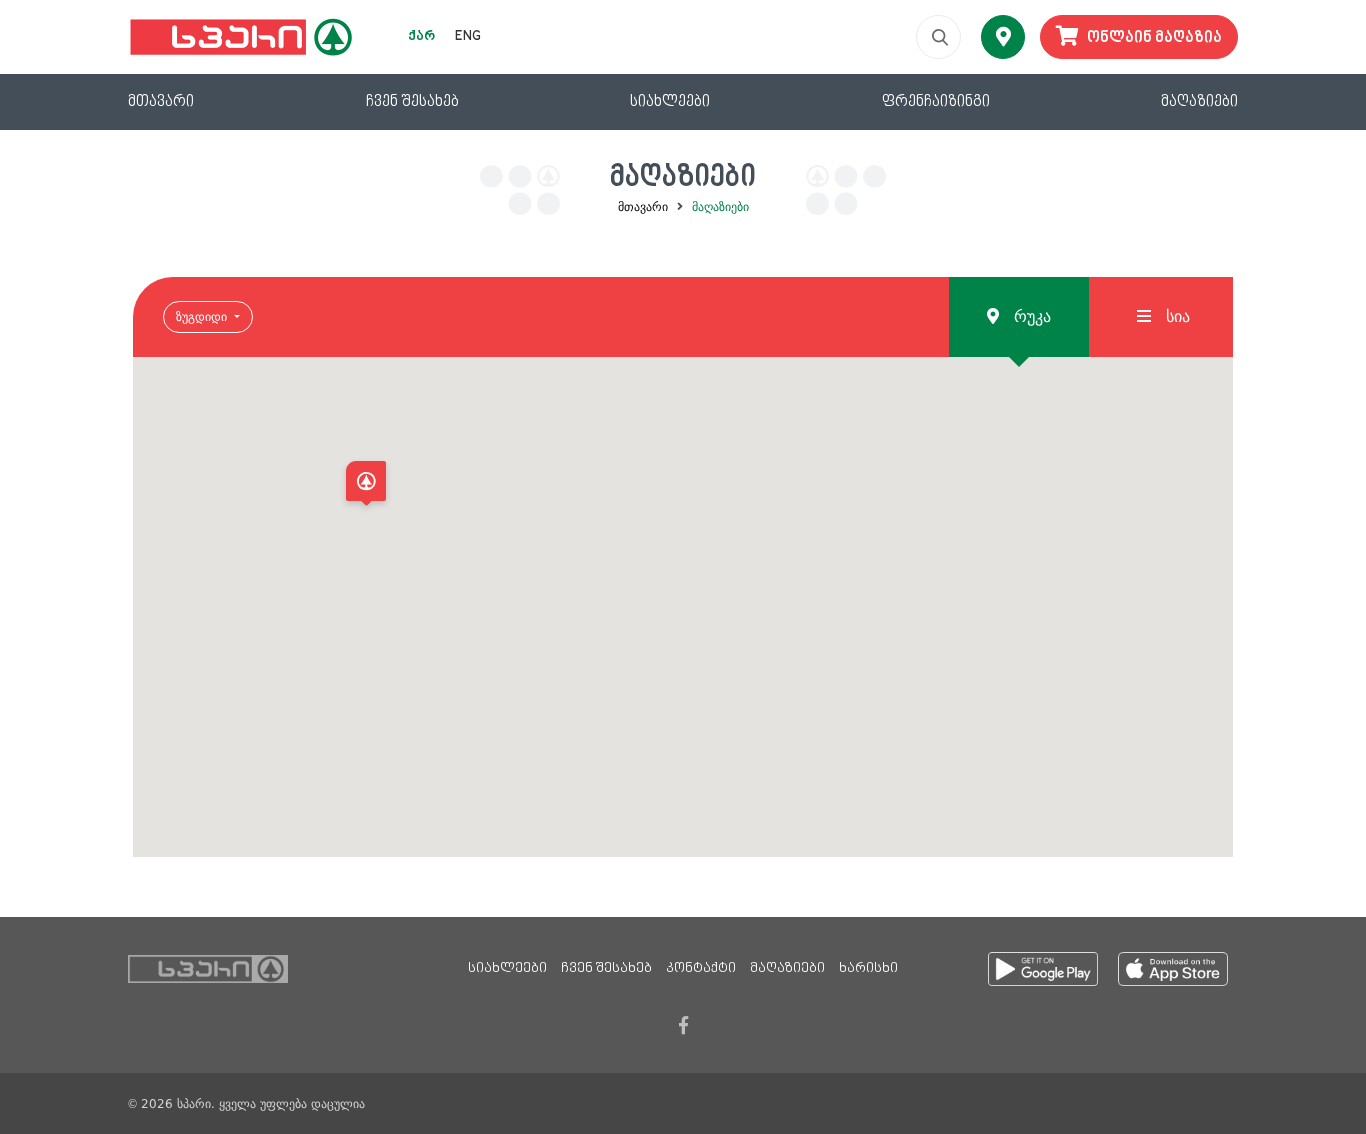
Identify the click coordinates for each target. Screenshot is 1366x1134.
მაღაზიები (1199, 102)
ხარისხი (868, 969)
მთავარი (161, 102)
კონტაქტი (701, 969)
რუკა (1030, 316)
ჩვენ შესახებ (412, 102)
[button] (366, 486)
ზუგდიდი (203, 317)
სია (1175, 316)
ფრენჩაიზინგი (936, 102)
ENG (468, 37)
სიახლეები (670, 102)
